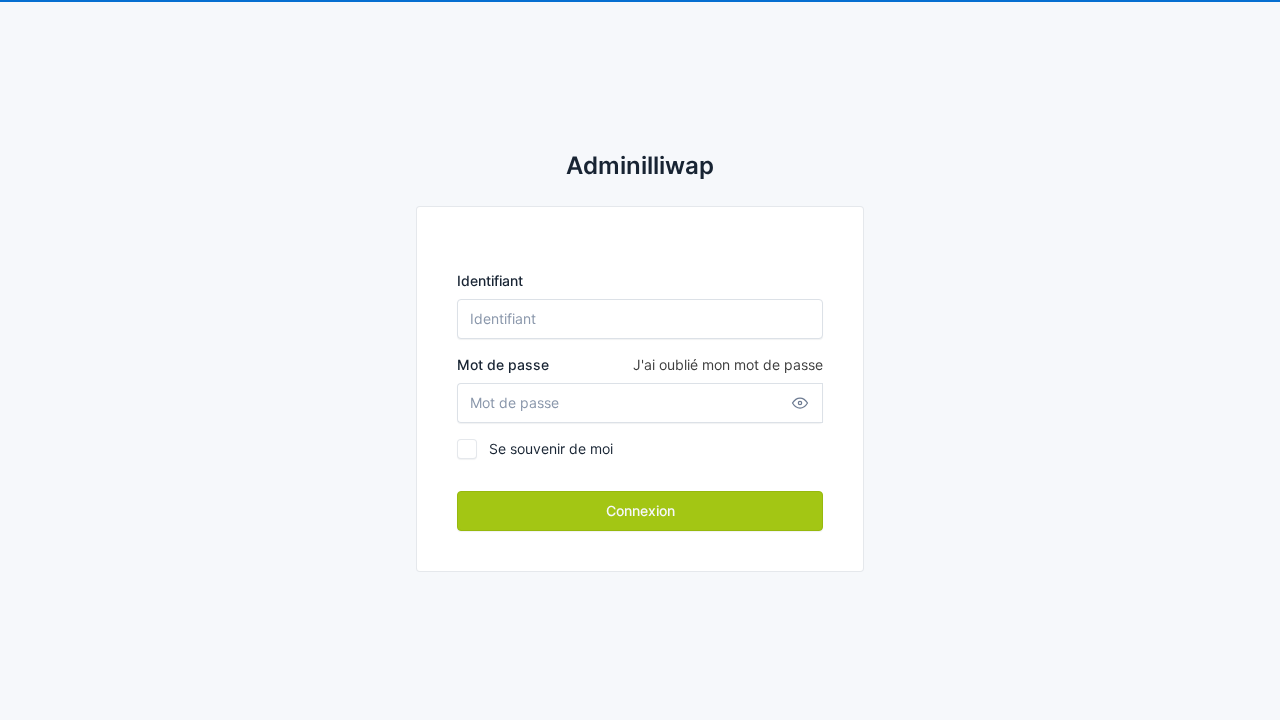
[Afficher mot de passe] (800, 403)
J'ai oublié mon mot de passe (728, 364)
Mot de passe (640, 364)
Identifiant (490, 280)
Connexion (640, 510)
